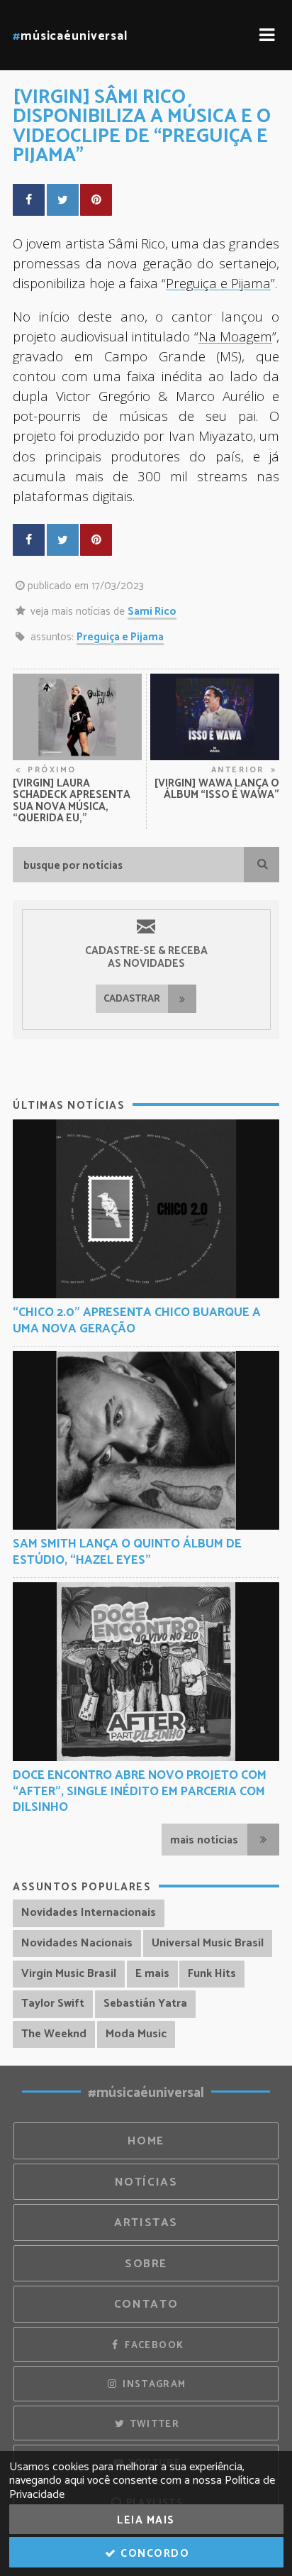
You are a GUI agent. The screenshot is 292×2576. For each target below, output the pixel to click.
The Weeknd (54, 2034)
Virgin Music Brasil (69, 1974)
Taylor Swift (53, 2004)
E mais (152, 1974)
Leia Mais (146, 2520)
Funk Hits (212, 1974)
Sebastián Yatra (145, 2004)
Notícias (146, 2182)
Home (146, 2141)
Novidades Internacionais (89, 1913)
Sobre (146, 2264)
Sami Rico (152, 612)
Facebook (153, 2345)
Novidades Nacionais (77, 1943)
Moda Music (136, 2034)
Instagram (153, 2384)
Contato (146, 2304)
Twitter (153, 2424)
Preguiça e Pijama (120, 637)
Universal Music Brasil (208, 1943)
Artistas (146, 2223)
